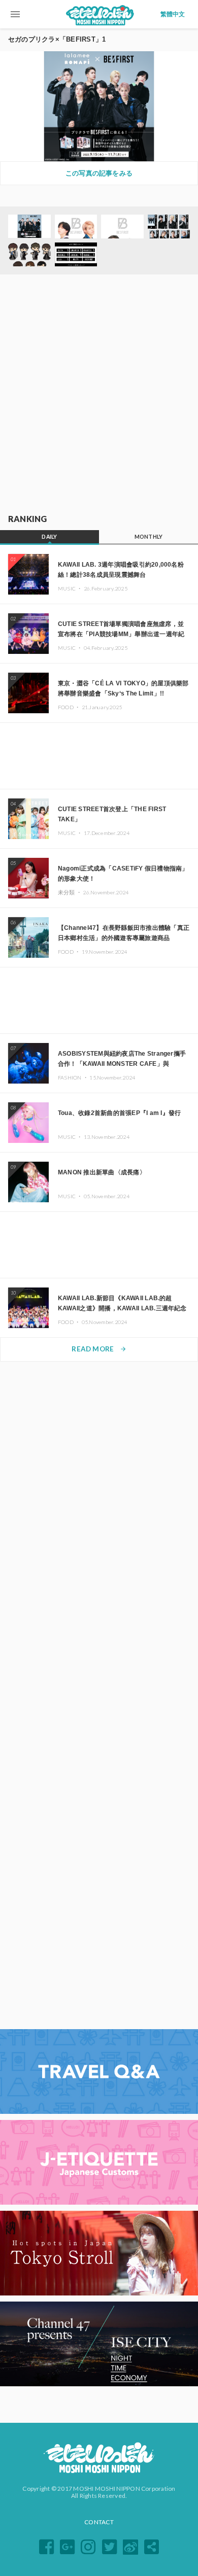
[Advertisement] (99, 395)
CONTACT (99, 2522)
